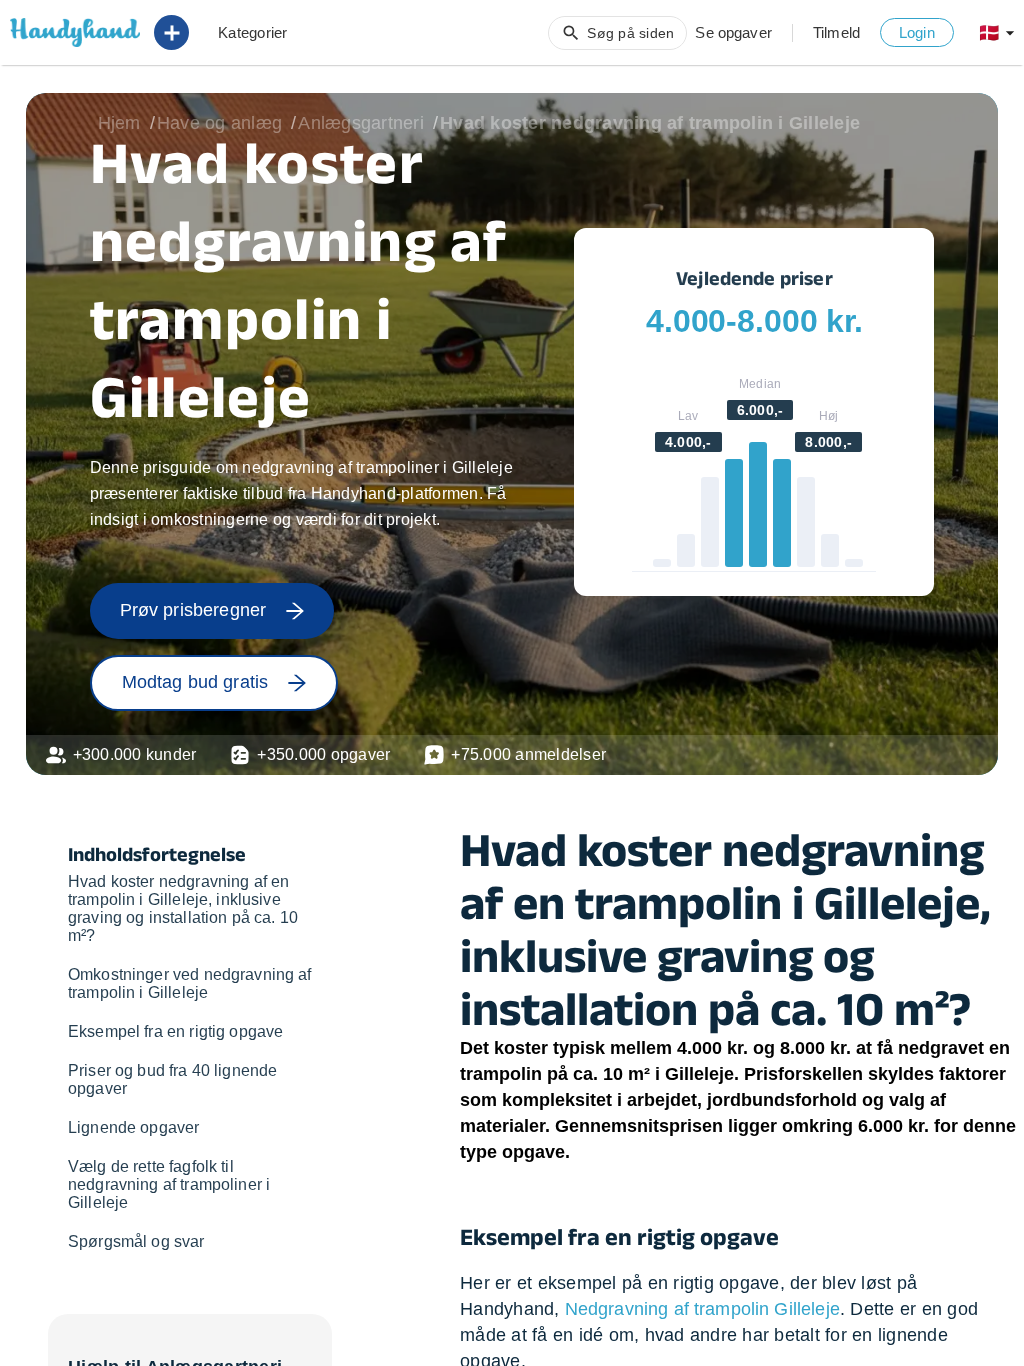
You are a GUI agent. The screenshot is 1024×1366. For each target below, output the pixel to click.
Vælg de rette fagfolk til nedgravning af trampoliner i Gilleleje (169, 1184)
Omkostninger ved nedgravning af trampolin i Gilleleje (190, 983)
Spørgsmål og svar (136, 1241)
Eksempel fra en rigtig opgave (175, 1031)
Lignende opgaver (133, 1127)
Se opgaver (733, 32)
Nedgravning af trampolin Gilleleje (702, 1309)
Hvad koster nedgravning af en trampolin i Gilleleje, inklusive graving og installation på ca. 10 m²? (183, 908)
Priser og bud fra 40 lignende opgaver (172, 1079)
